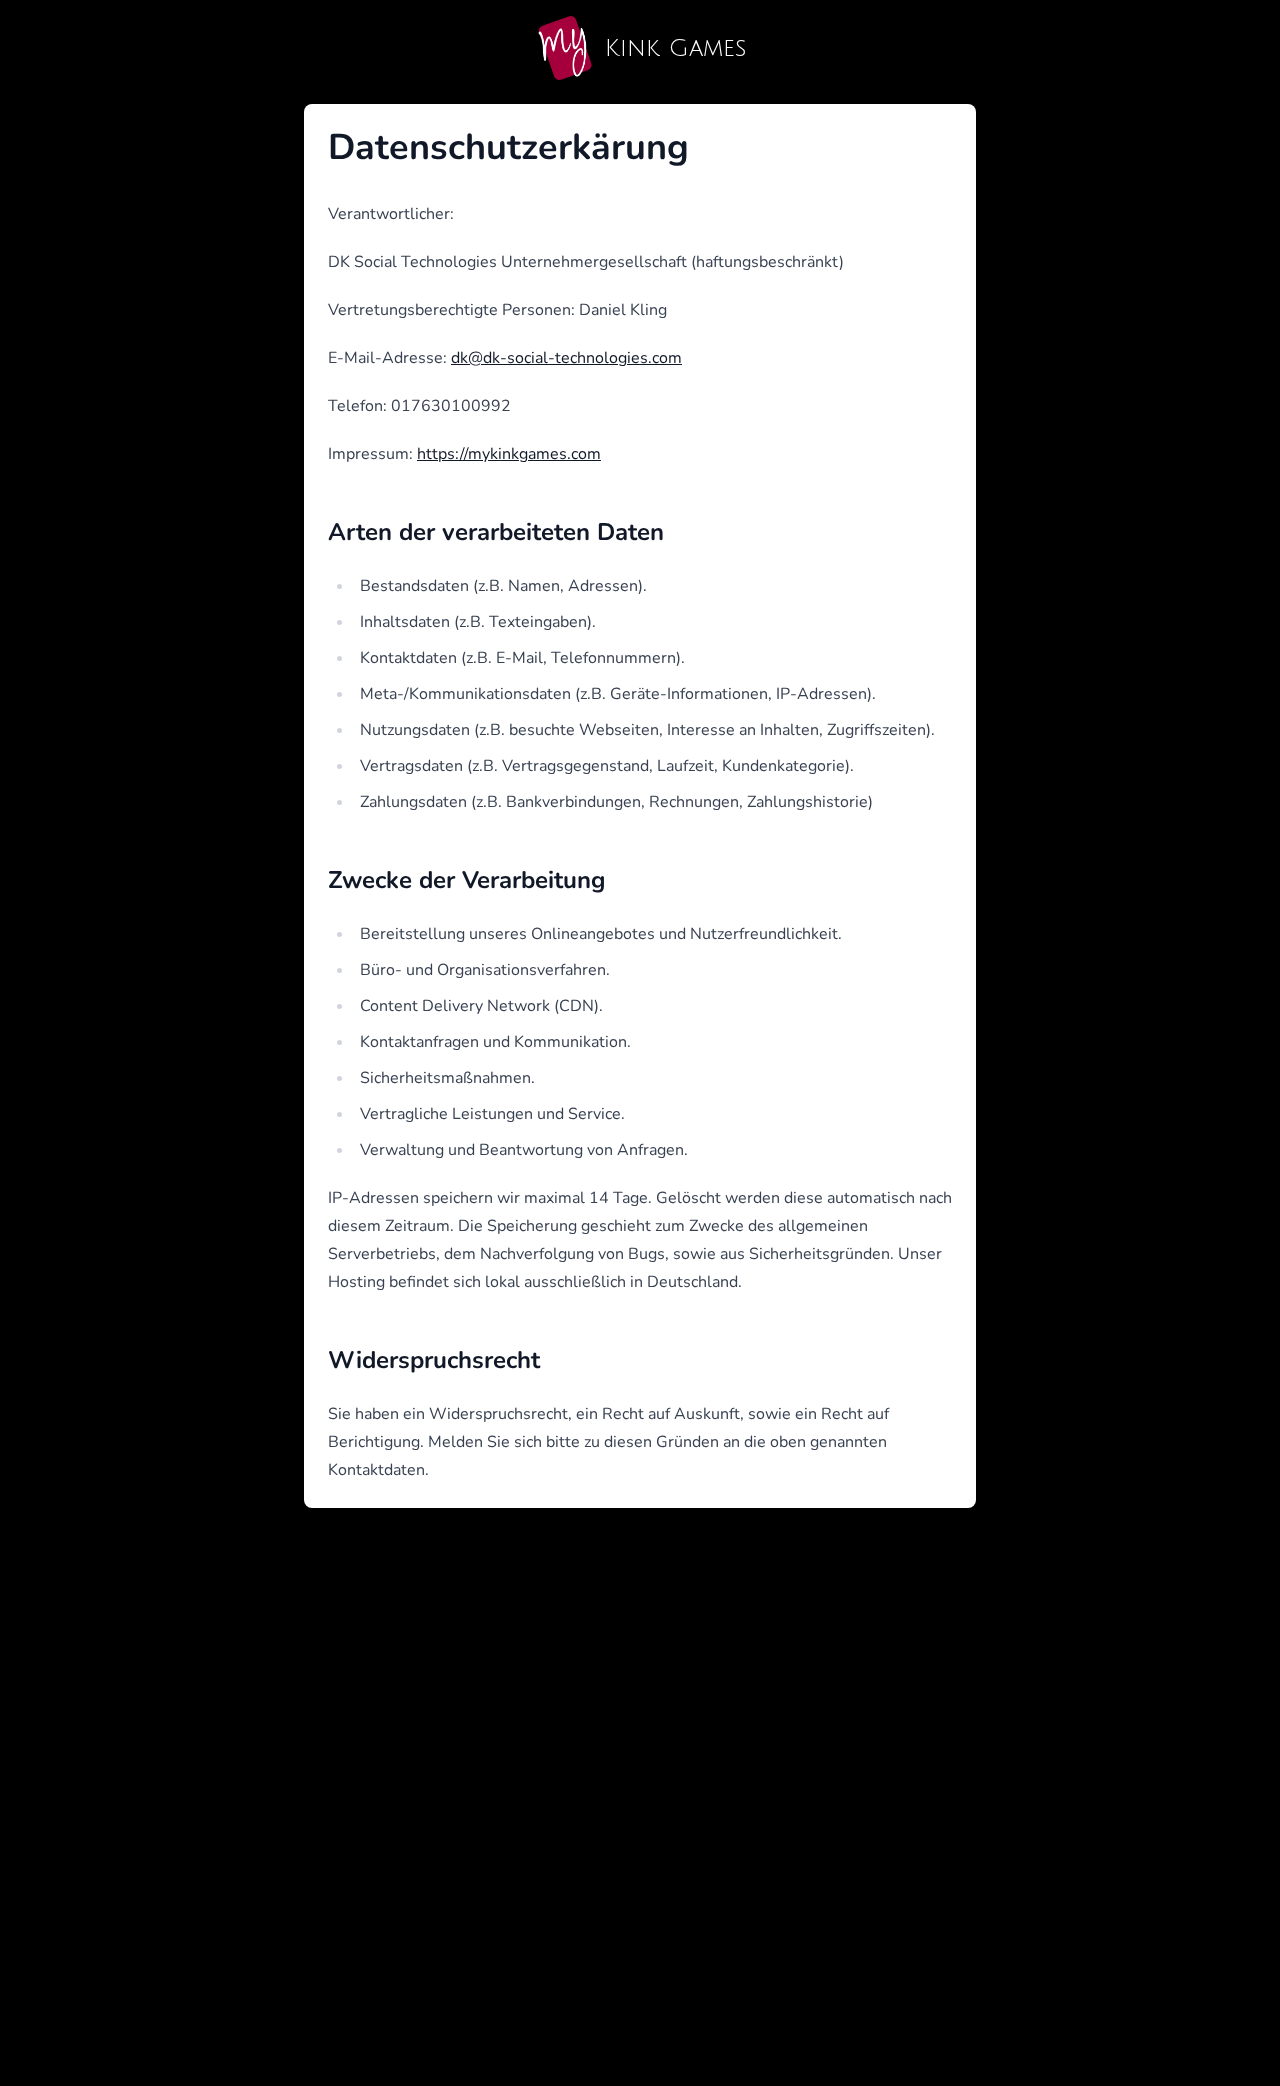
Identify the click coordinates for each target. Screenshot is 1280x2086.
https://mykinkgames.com (509, 454)
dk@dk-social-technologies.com (566, 358)
